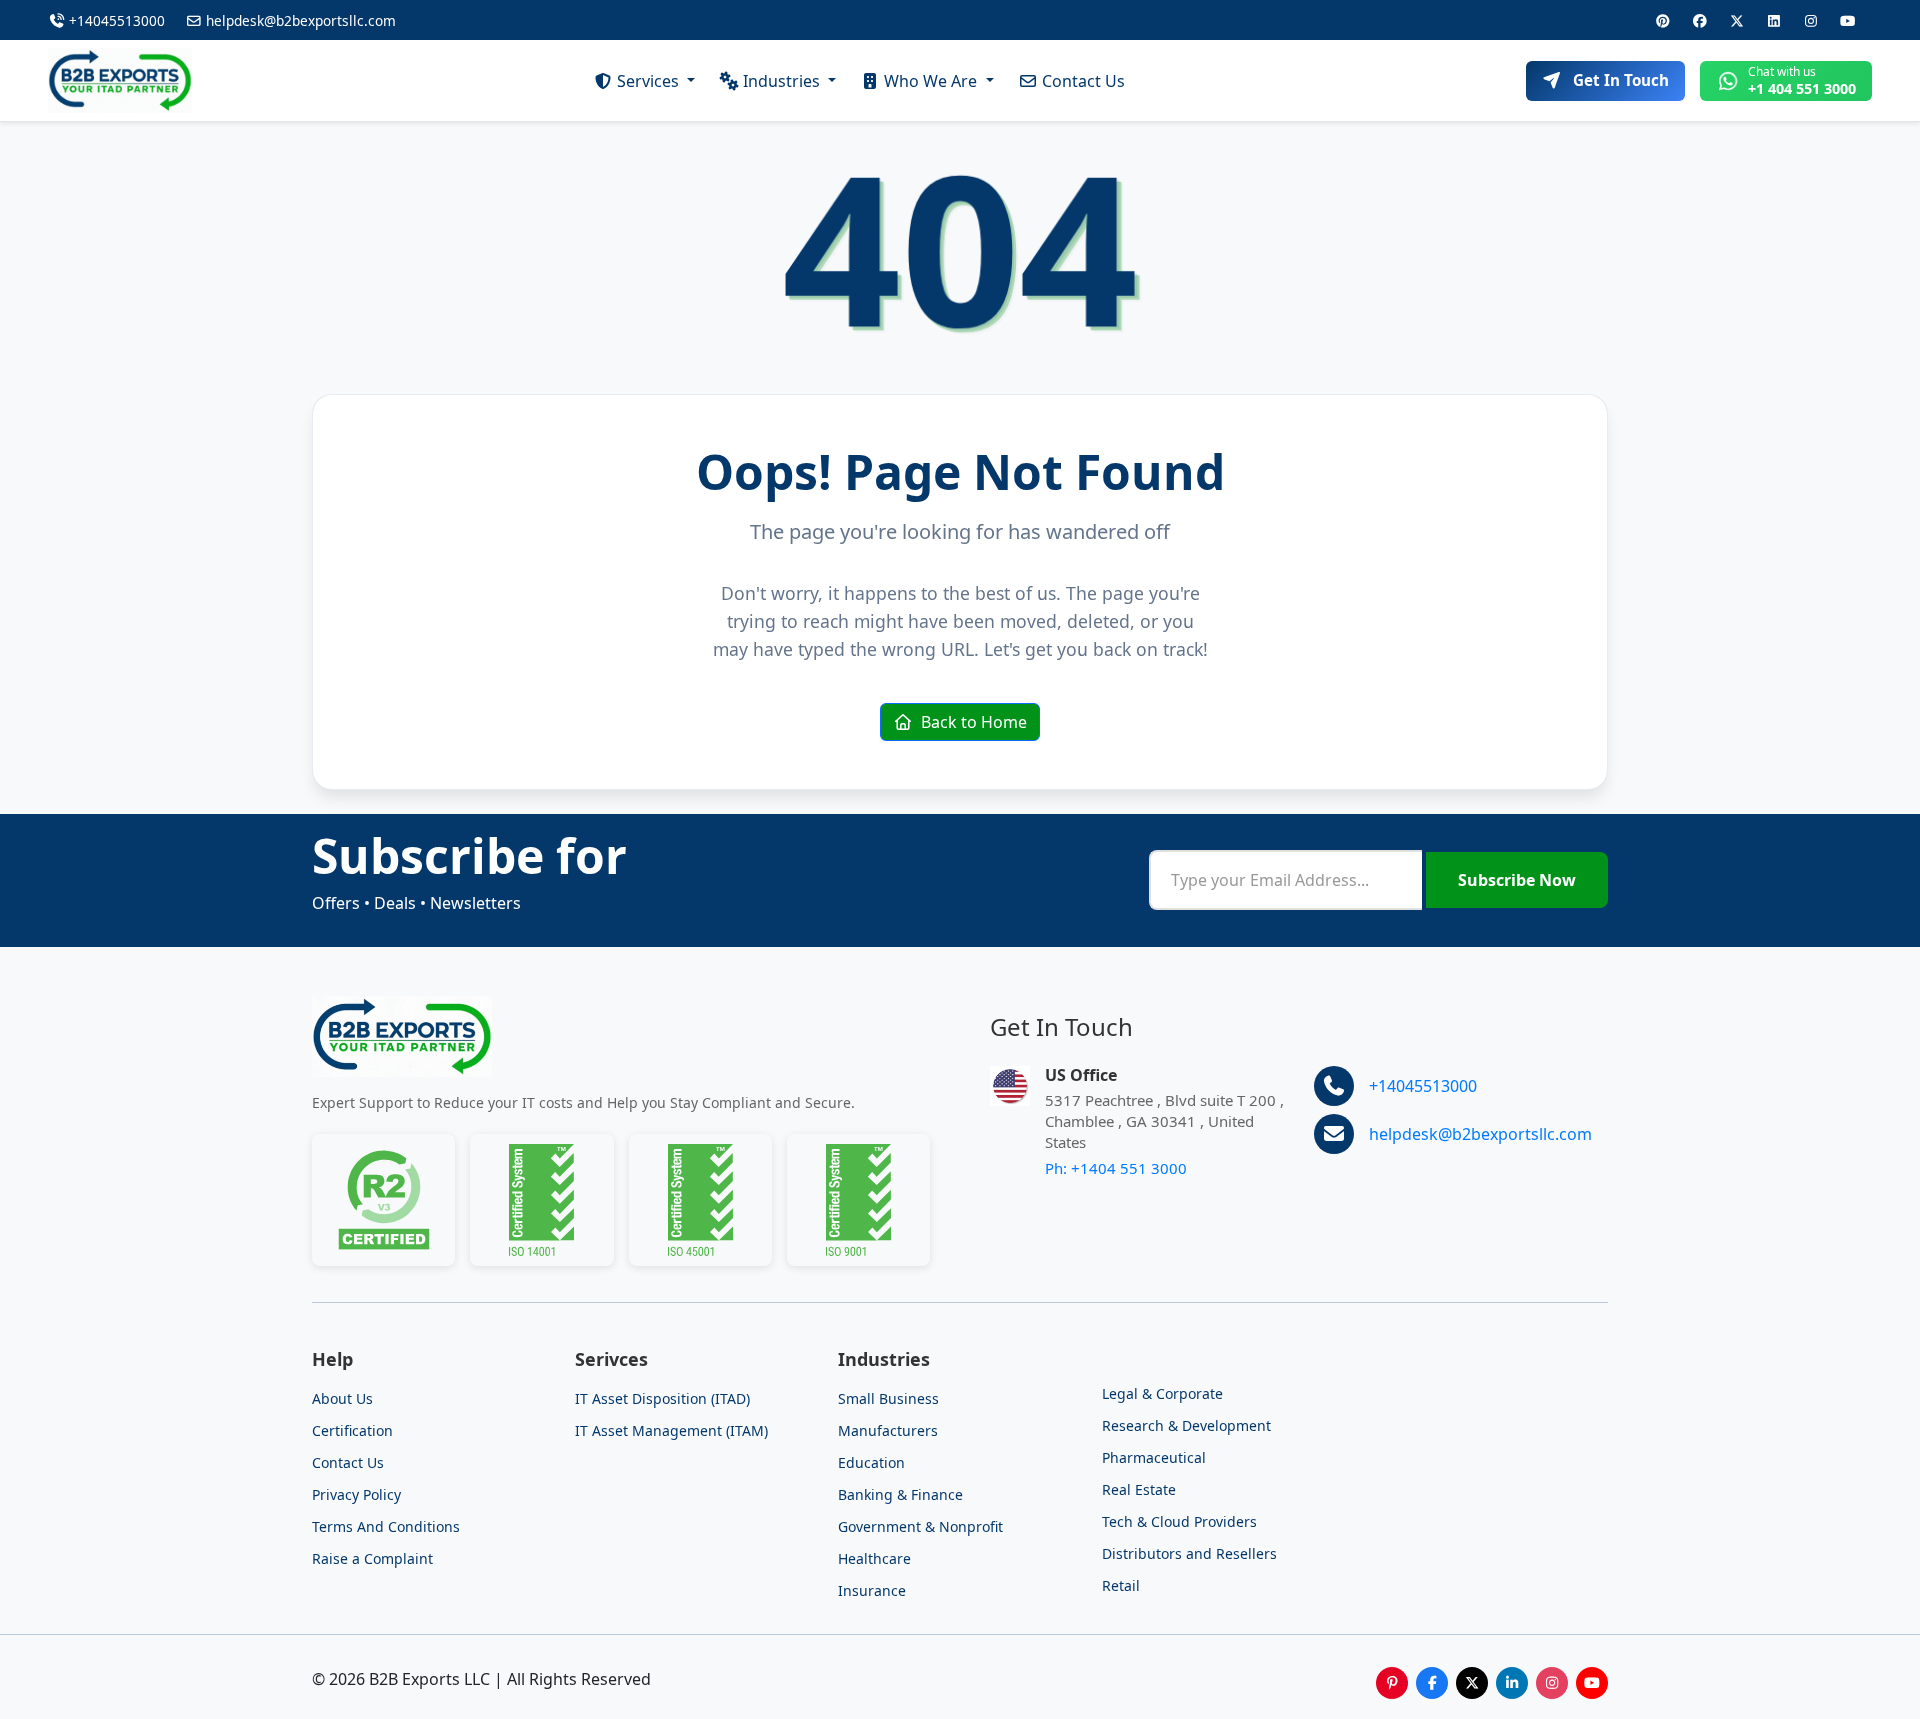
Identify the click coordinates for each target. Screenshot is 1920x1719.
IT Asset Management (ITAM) (671, 1430)
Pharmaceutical (1154, 1457)
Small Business (888, 1398)
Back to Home (972, 722)
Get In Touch (1621, 80)
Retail (1121, 1585)
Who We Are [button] (932, 81)
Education (871, 1462)
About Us (342, 1398)
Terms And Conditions (386, 1526)
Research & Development (1186, 1425)
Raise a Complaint (372, 1558)
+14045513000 (117, 20)
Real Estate (1139, 1489)
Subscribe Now (1517, 880)
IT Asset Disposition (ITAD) (662, 1398)
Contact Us (1083, 81)
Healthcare (874, 1558)
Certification (352, 1430)
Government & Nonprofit (920, 1526)
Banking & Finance (900, 1494)
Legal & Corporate (1162, 1393)
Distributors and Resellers (1189, 1553)
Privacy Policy (356, 1494)
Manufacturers (888, 1430)
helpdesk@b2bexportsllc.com (299, 20)
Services (650, 81)
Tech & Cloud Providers (1179, 1521)
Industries (783, 81)
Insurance (872, 1590)
